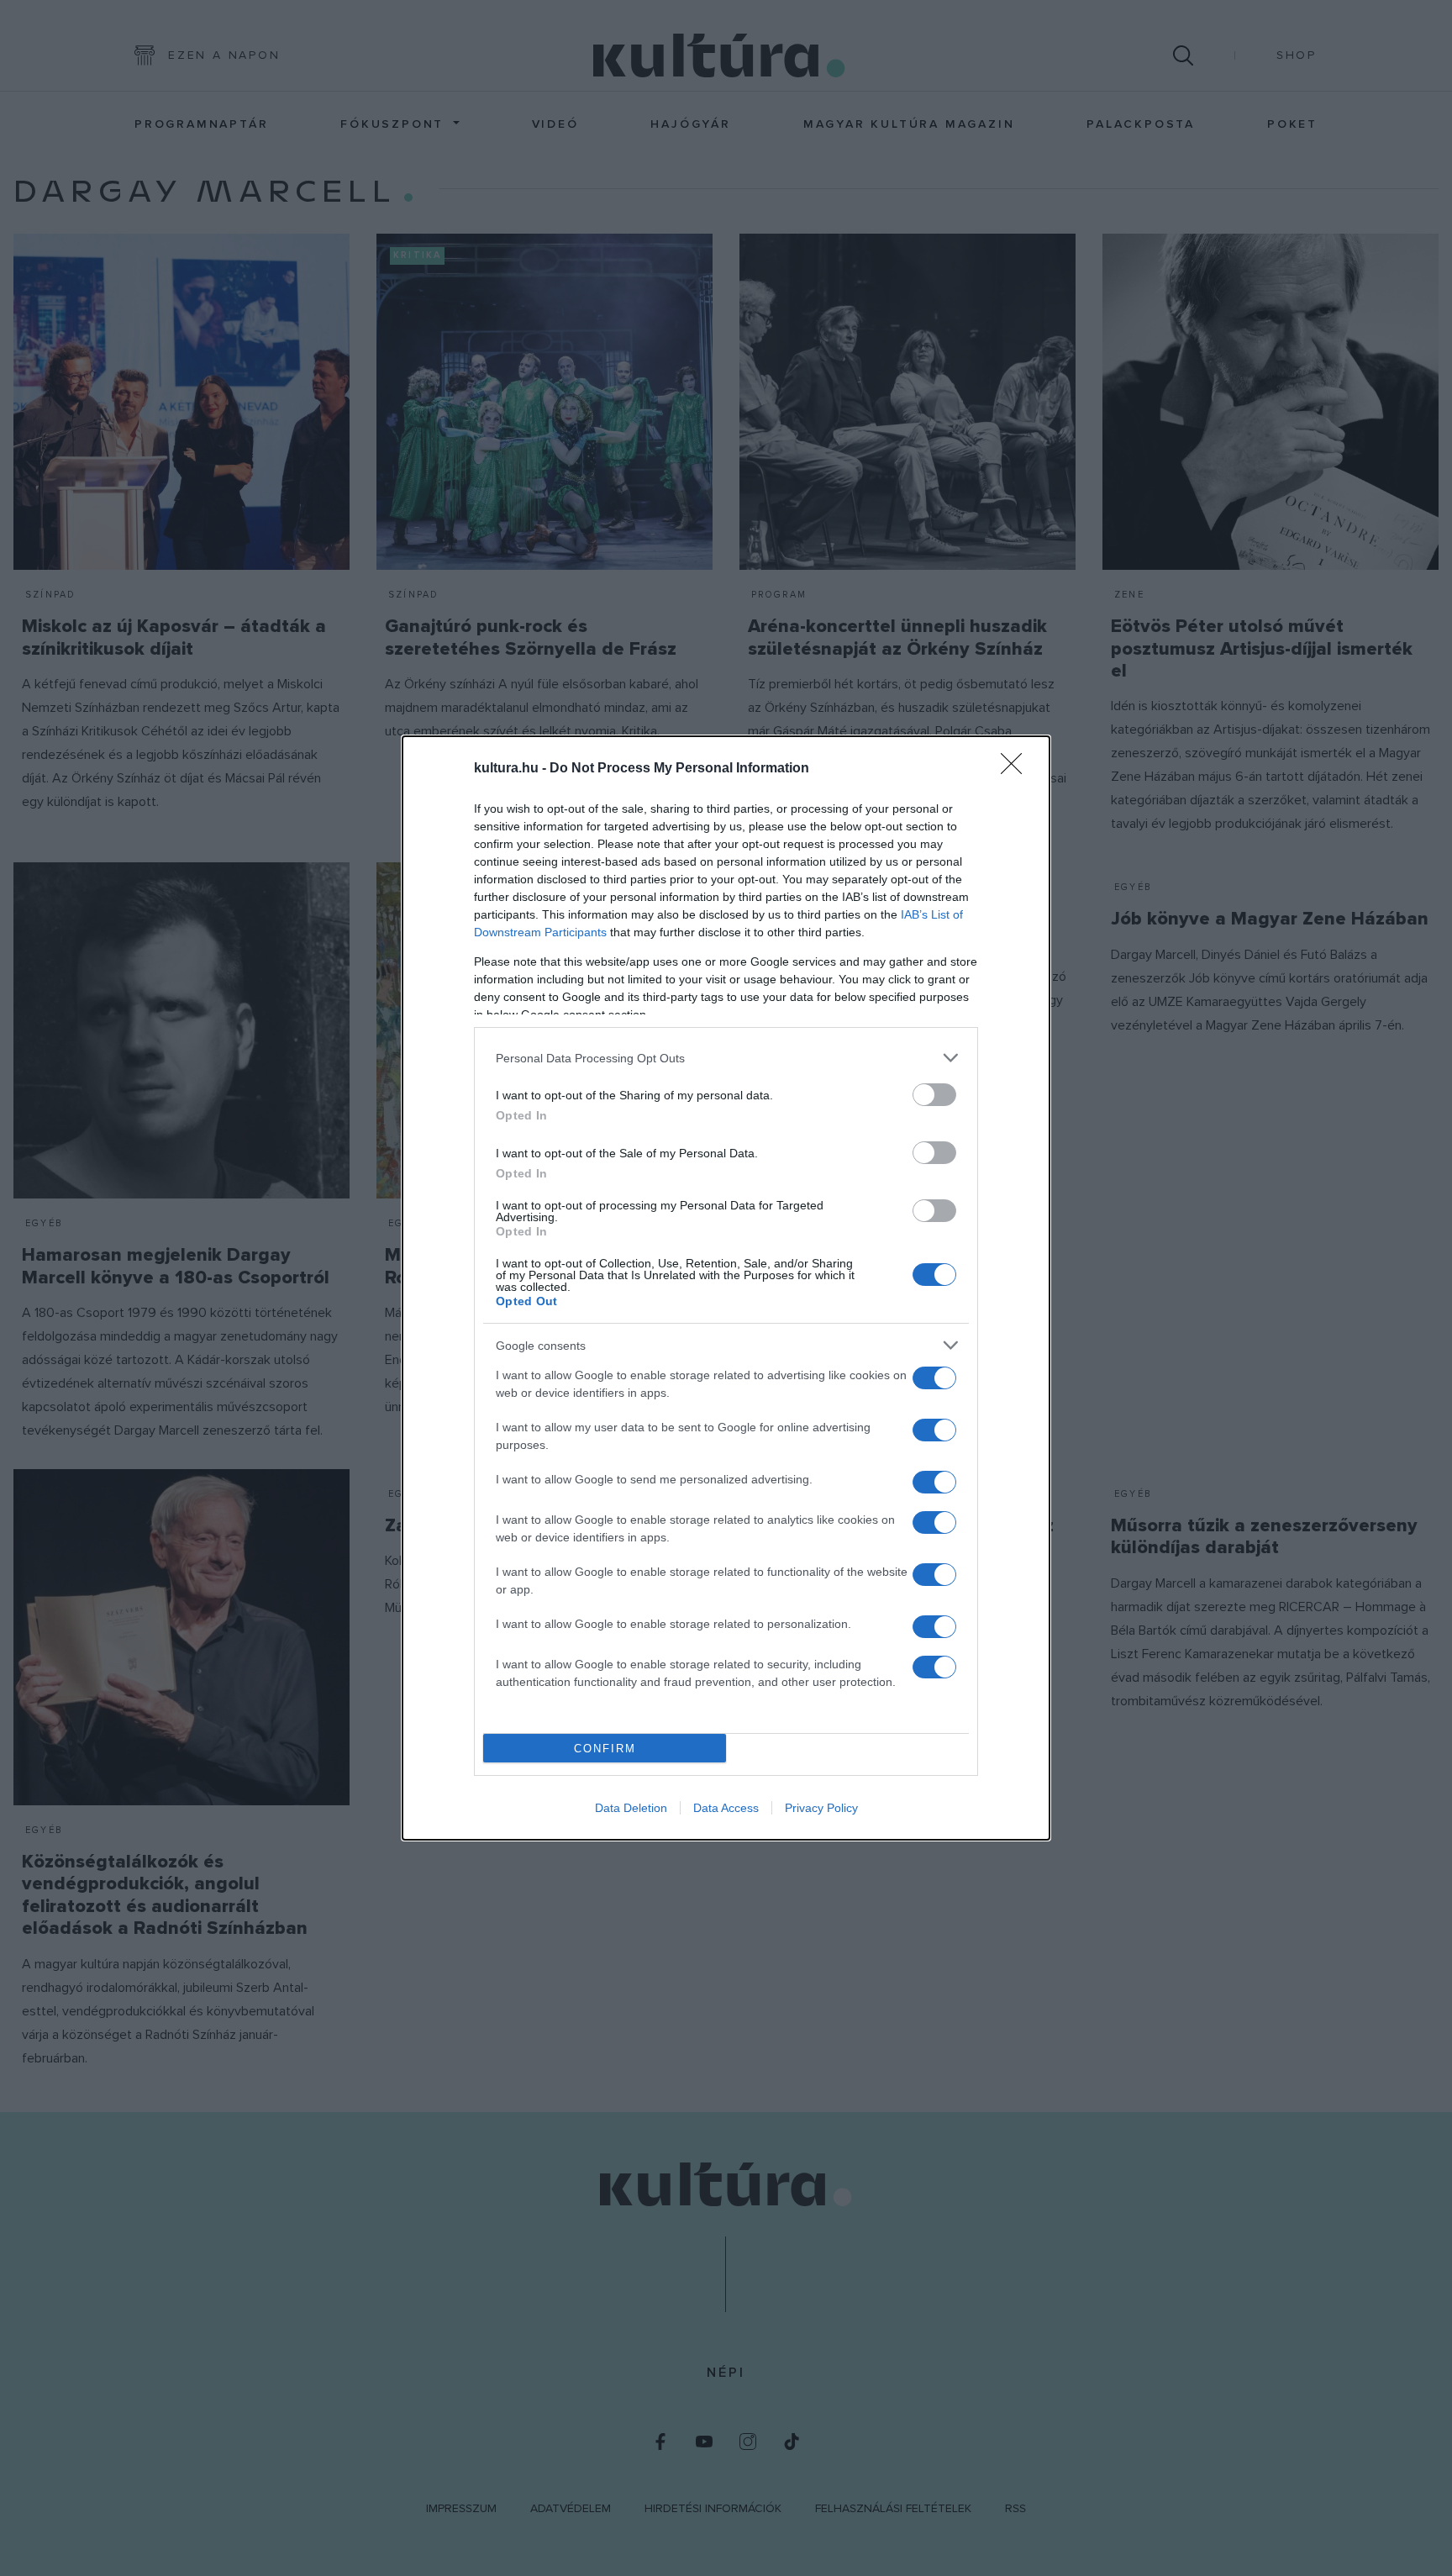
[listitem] (726, 1058)
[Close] (1017, 769)
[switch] (934, 1095)
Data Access (726, 1808)
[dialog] (726, 1288)
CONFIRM (605, 1749)
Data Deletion (631, 1808)
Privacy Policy (821, 1808)
